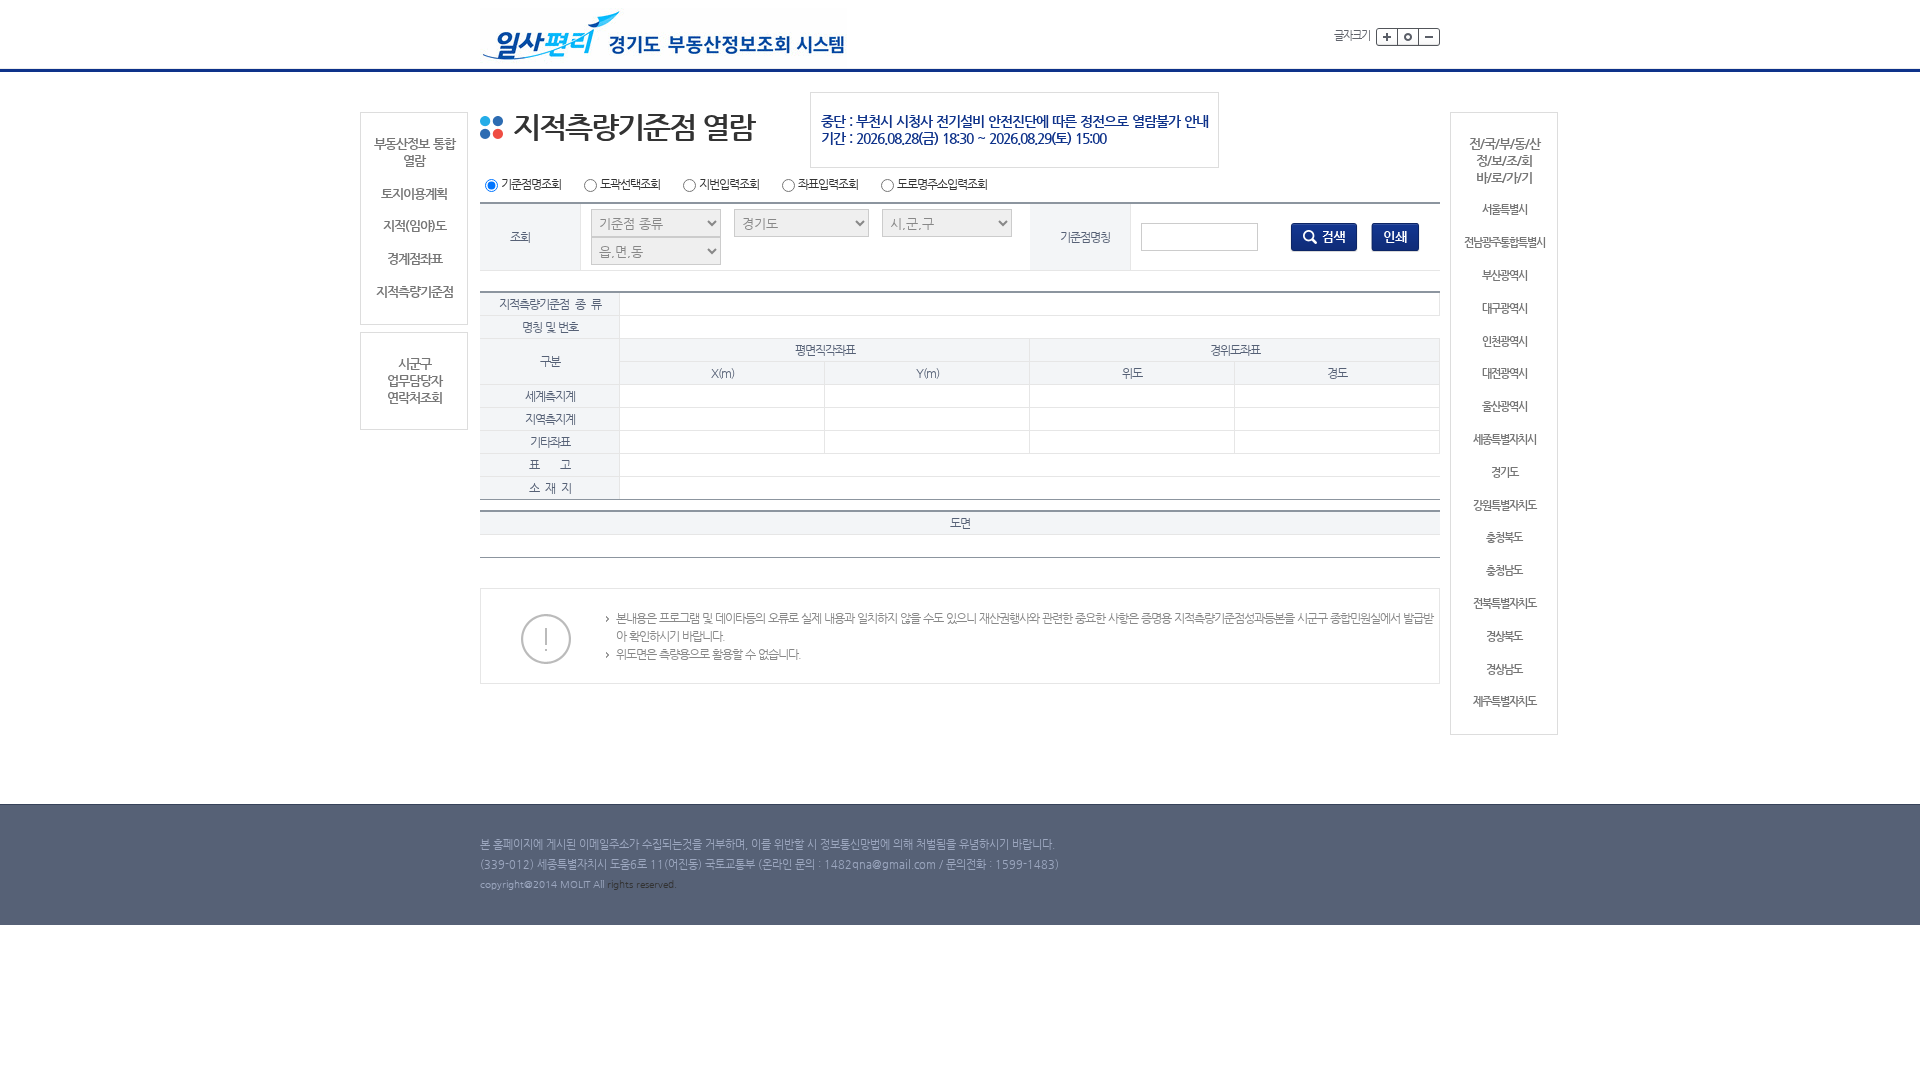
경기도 (1504, 472)
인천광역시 (1504, 341)
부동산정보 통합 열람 (414, 152)
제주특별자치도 (1504, 701)
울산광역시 (1504, 406)
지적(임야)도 (414, 225)
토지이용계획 (414, 193)
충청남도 (1504, 570)
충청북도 (1504, 537)
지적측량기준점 (414, 291)
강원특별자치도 (1504, 505)
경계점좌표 (414, 258)
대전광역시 (1504, 373)
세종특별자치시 (1504, 439)
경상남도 (1504, 669)
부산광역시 (1504, 275)
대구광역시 (1504, 308)
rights (621, 884)
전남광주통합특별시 (1504, 242)
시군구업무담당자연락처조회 (414, 380)
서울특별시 (1504, 209)
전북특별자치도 (1504, 603)
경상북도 (1504, 636)
